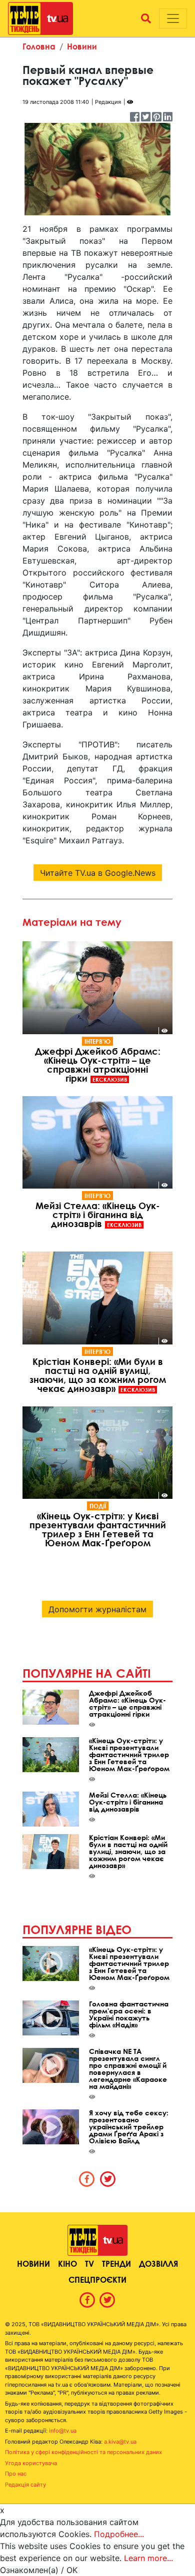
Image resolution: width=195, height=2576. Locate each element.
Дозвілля (158, 2263)
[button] (146, 18)
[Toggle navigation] (173, 18)
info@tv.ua (63, 2431)
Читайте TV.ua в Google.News (98, 873)
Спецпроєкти (97, 2279)
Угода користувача (31, 2463)
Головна (39, 46)
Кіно (67, 2263)
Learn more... (148, 2558)
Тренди (116, 2263)
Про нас (16, 2474)
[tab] (87, 2179)
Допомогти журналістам (97, 1609)
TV (89, 2263)
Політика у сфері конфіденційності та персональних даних (83, 2452)
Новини (82, 46)
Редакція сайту (25, 2485)
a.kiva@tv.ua (120, 2442)
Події (98, 1506)
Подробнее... (119, 2534)
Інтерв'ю (97, 1041)
